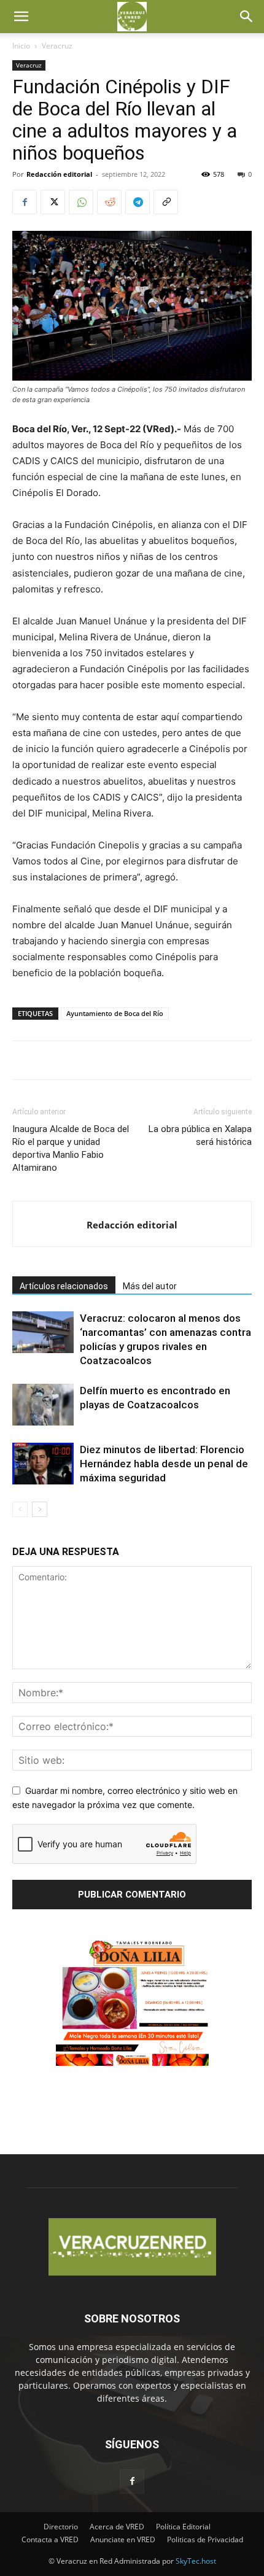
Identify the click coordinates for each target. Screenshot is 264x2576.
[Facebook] (25, 202)
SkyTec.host (196, 2561)
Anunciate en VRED (123, 2539)
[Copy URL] (166, 202)
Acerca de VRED (117, 2527)
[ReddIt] (109, 202)
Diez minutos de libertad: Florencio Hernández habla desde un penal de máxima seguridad (164, 1464)
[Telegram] (138, 202)
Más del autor (150, 1286)
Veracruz (57, 46)
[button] (21, 17)
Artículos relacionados (64, 1286)
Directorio (61, 2527)
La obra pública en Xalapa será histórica (200, 1135)
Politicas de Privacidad (205, 2539)
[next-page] (40, 1509)
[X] (53, 202)
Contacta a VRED (50, 2539)
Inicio (21, 46)
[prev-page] (20, 1509)
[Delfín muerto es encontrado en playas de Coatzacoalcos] (43, 1405)
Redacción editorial (59, 174)
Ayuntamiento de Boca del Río (115, 1013)
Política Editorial (183, 2527)
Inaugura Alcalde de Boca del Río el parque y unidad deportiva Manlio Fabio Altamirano (71, 1148)
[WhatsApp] (81, 202)
